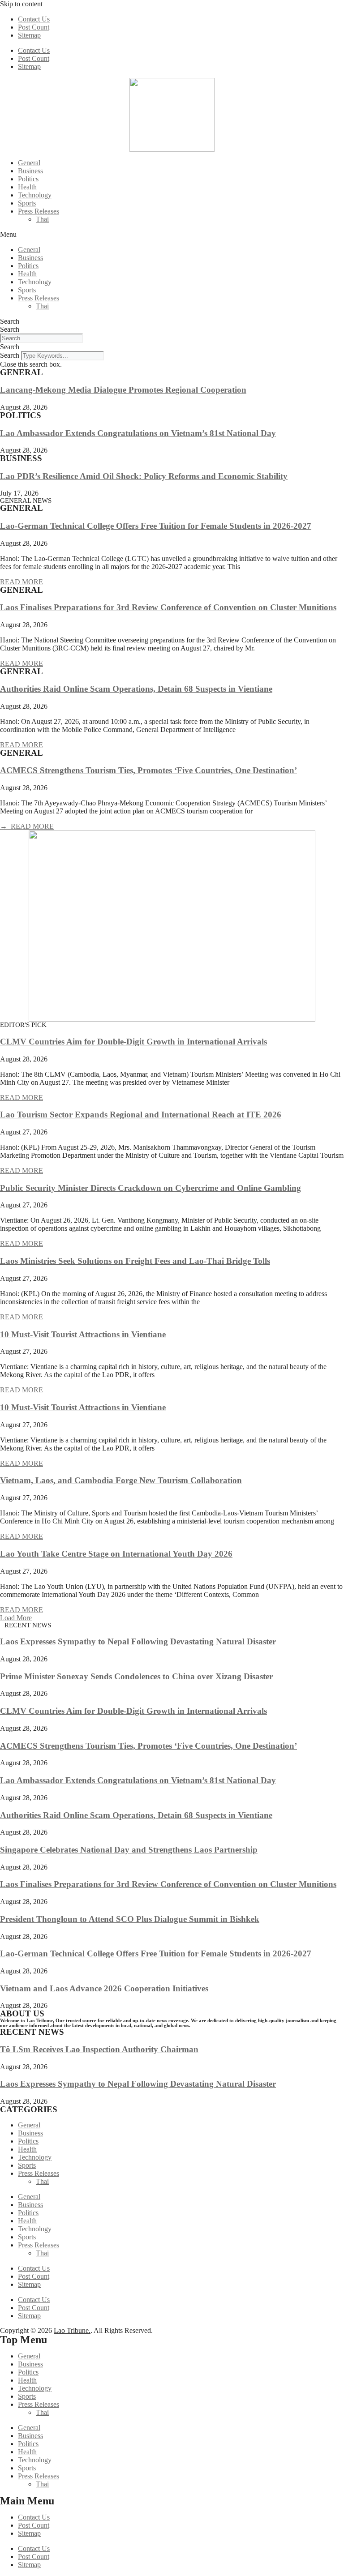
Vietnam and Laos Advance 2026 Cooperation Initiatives (104, 1988)
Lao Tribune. (72, 2330)
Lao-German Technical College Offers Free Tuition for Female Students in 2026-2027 (156, 526)
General (29, 163)
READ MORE (21, 582)
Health (27, 187)
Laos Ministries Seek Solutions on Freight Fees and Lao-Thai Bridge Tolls (135, 1261)
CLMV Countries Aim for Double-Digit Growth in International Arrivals (133, 1042)
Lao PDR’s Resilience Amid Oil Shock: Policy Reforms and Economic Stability (144, 476)
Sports (27, 203)
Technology (35, 195)
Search (10, 321)
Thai (42, 219)
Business (30, 171)
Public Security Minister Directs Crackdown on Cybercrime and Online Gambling (150, 1188)
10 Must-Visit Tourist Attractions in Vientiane (83, 1334)
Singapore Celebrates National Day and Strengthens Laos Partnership (129, 1850)
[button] (172, 235)
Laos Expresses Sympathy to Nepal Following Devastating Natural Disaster (138, 1641)
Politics (28, 179)
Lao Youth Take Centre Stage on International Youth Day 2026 (116, 1554)
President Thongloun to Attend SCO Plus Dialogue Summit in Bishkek (130, 1919)
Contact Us (34, 19)
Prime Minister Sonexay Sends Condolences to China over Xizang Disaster (136, 1676)
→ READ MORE (27, 826)
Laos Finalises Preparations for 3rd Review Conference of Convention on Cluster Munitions (168, 607)
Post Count (34, 27)
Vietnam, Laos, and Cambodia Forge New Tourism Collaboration (121, 1480)
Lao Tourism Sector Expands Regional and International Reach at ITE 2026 (141, 1115)
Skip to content (21, 4)
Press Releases (39, 211)
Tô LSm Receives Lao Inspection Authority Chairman (99, 2049)
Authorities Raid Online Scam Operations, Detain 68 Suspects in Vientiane (136, 689)
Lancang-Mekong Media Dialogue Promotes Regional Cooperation (123, 390)
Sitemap (29, 35)
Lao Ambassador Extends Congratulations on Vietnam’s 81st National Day (138, 433)
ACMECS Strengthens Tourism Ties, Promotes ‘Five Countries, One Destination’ (148, 770)
